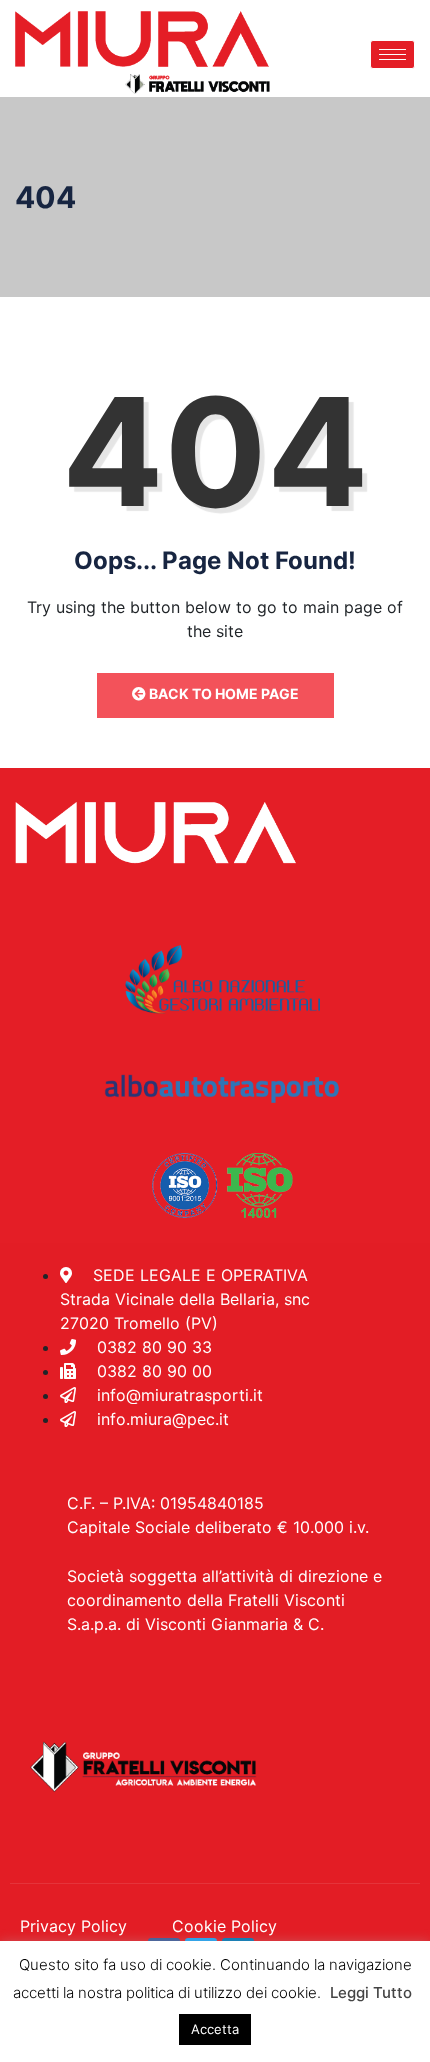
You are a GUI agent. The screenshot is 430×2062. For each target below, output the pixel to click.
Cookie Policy (224, 1926)
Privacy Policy (73, 1926)
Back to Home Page (222, 693)
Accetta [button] (215, 2029)
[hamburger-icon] (392, 54)
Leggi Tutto (371, 1992)
